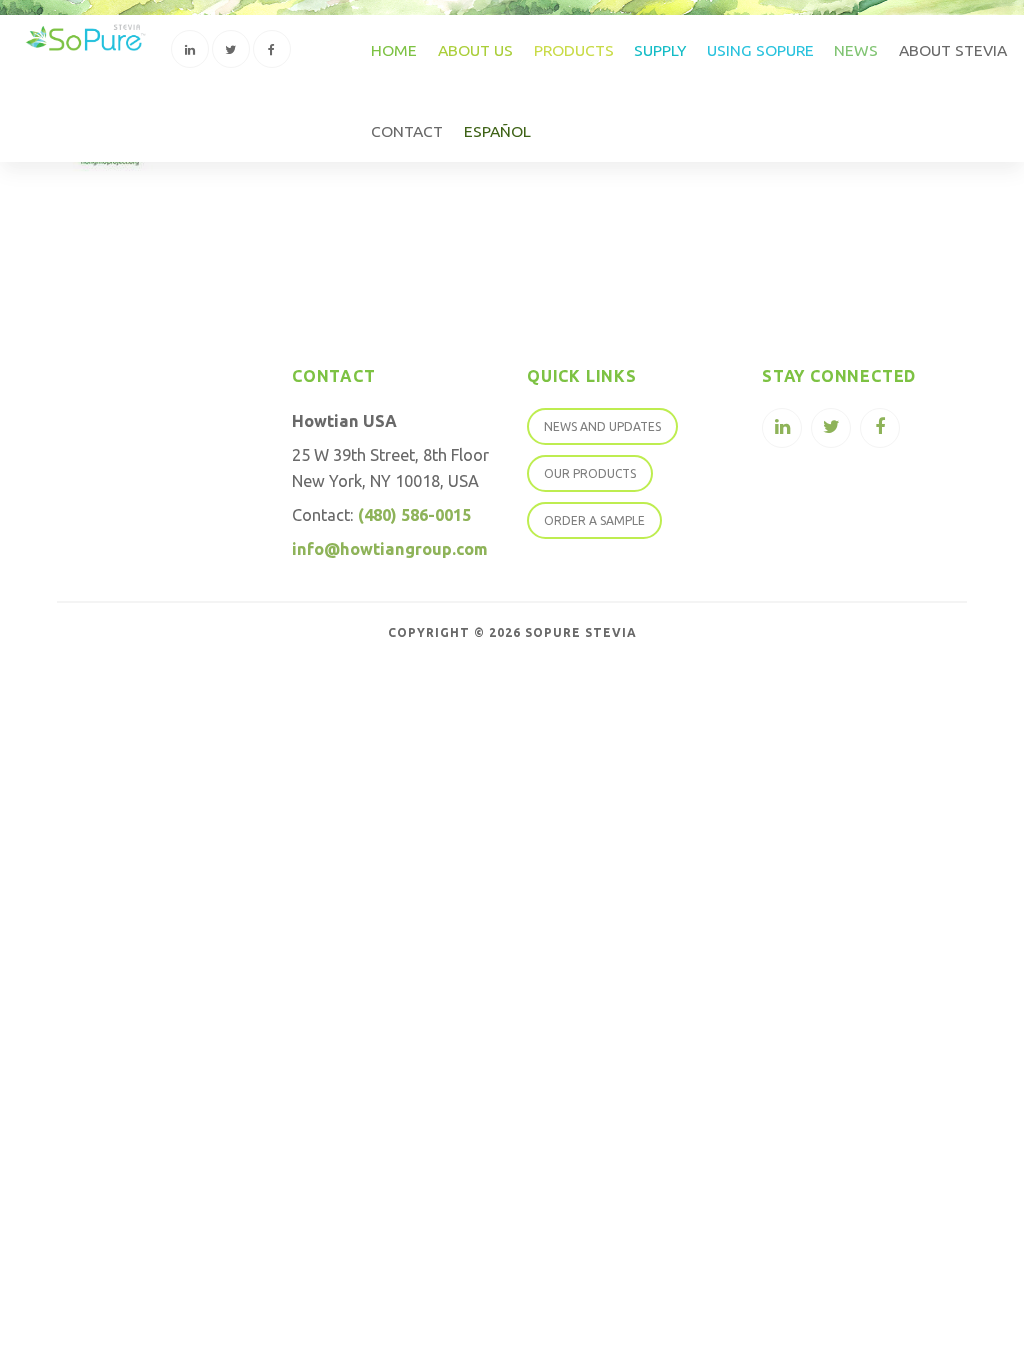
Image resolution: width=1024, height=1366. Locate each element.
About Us (475, 50)
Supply (660, 50)
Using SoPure (760, 50)
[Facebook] (272, 49)
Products (574, 50)
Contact (407, 131)
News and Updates (602, 426)
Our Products (590, 473)
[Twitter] (231, 49)
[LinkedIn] (190, 49)
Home (394, 50)
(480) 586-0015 (414, 515)
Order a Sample (594, 520)
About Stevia (953, 50)
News (856, 50)
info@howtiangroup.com (390, 549)
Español (497, 131)
